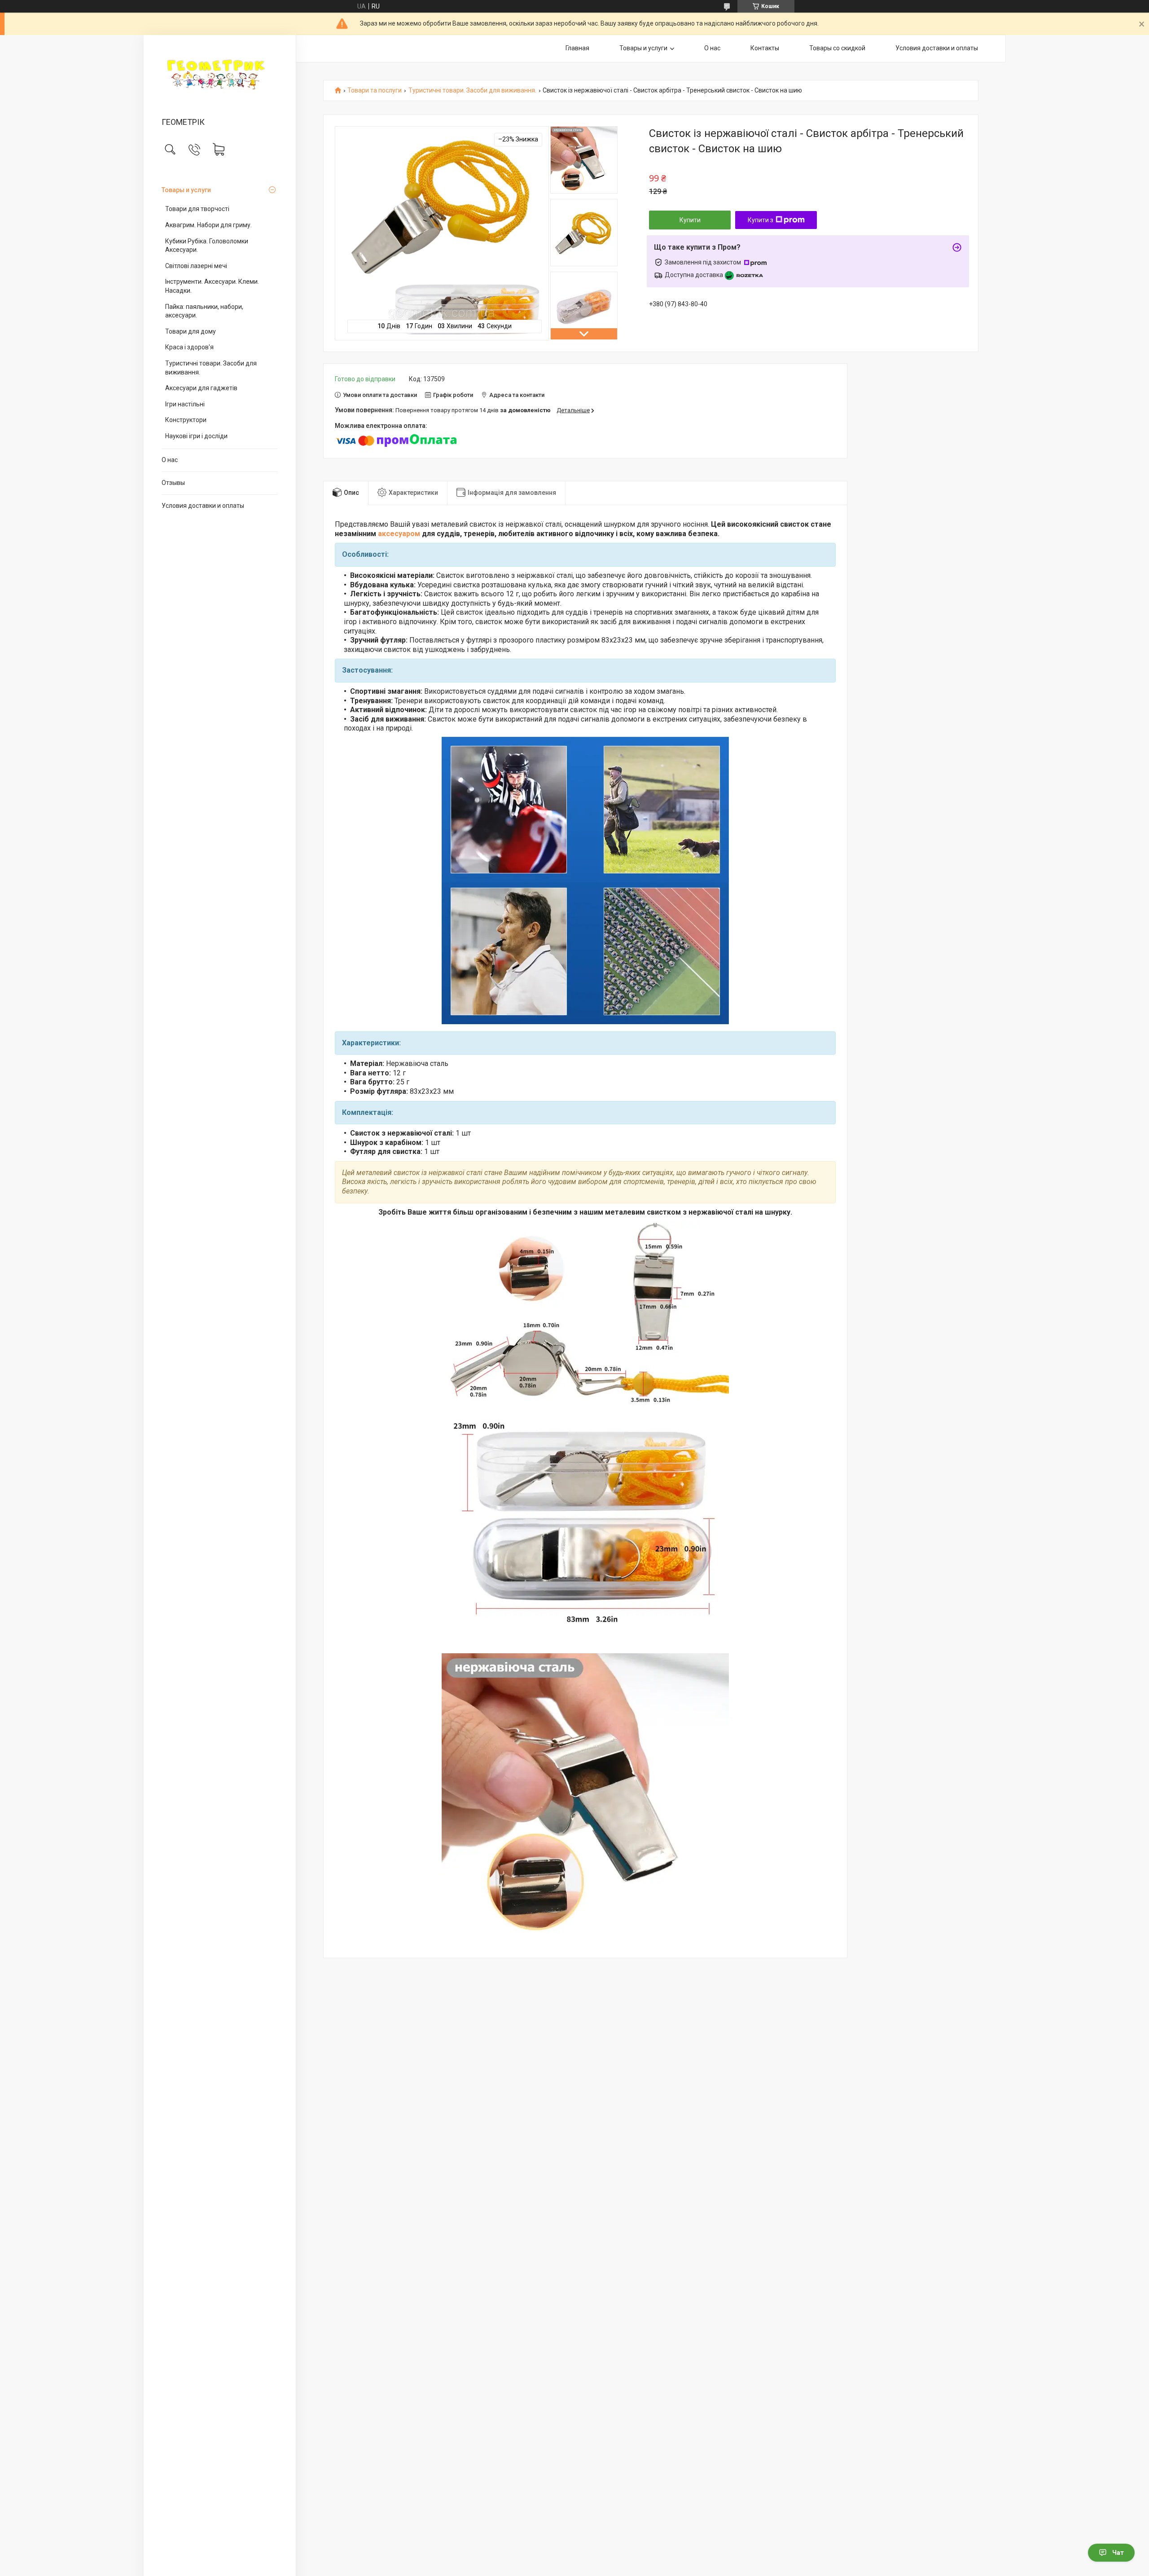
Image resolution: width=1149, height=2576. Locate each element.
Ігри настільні (185, 404)
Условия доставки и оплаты (203, 506)
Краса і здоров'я (189, 347)
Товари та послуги (375, 90)
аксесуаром (399, 534)
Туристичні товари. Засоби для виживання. (211, 368)
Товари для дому (191, 331)
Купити (690, 220)
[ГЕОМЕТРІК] (220, 77)
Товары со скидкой (837, 48)
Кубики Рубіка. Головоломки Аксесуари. (207, 246)
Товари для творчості (197, 209)
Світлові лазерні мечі (196, 266)
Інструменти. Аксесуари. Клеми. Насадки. (212, 286)
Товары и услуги (186, 190)
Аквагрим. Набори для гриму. (208, 225)
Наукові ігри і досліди (196, 436)
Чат (1118, 2553)
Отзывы (173, 483)
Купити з (761, 220)
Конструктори (186, 420)
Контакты (765, 48)
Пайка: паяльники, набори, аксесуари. (204, 311)
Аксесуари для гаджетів (201, 388)
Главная (577, 48)
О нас (170, 460)
